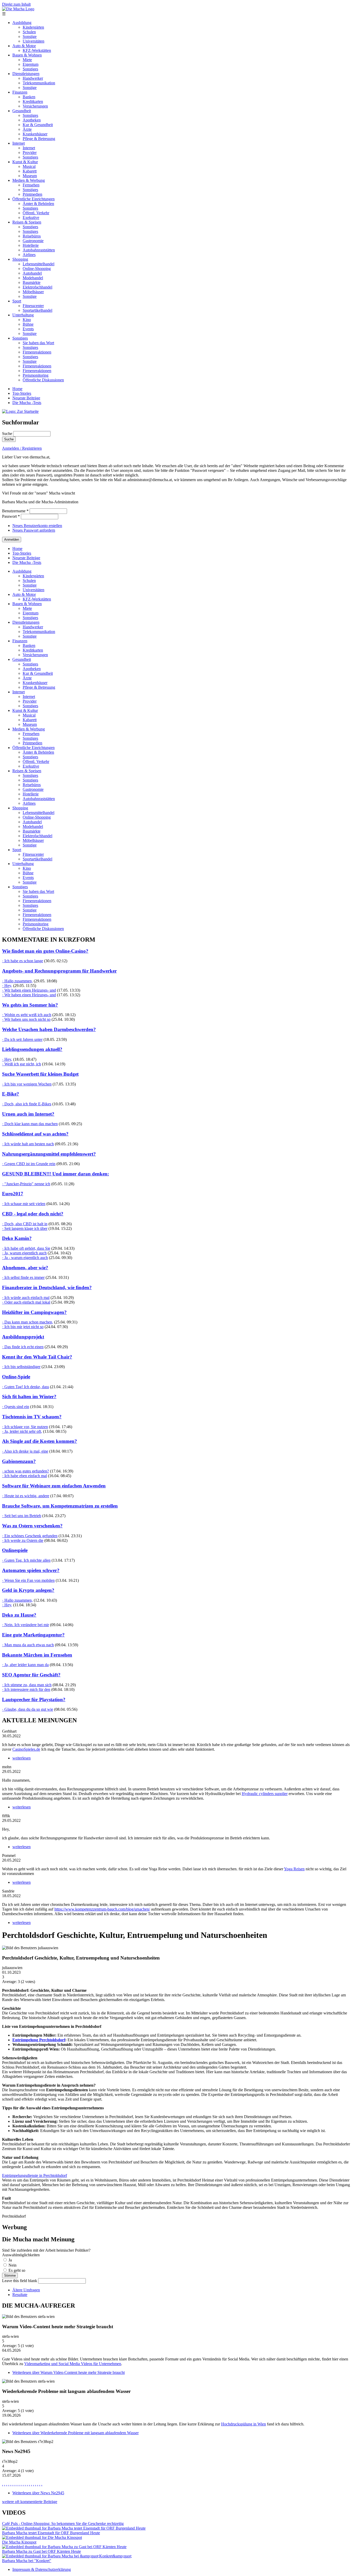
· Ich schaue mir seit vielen (24, 1204)
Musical (29, 166)
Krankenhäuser (35, 134)
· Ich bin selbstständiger (21, 1367)
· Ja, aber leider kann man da (25, 1665)
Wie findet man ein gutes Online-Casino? (45, 951)
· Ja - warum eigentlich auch (25, 1258)
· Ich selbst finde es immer (23, 1277)
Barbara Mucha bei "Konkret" (27, 2561)
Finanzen (20, 92)
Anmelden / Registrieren (22, 448)
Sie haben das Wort (38, 343)
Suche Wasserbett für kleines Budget (40, 1074)
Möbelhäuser (33, 292)
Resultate (20, 2295)
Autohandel (32, 273)
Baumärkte (32, 282)
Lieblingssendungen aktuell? (32, 1049)
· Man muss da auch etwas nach (28, 1645)
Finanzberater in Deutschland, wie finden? (47, 1287)
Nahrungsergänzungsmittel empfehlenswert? (49, 1154)
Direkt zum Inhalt (16, 4)
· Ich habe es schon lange (23, 961)
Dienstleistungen (26, 74)
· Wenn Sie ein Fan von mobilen (28, 1580)
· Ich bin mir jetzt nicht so (23, 1327)
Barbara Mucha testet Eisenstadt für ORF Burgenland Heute (51, 2533)
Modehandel (33, 278)
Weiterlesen (69, 2372)
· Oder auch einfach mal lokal (26, 1302)
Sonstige (30, 36)
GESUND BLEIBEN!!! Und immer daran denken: (56, 1174)
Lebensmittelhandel (39, 264)
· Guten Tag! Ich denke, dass (26, 1387)
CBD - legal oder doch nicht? (33, 1214)
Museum (30, 176)
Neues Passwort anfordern (34, 530)
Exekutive (31, 217)
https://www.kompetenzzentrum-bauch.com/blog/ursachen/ (102, 1909)
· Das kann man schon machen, (28, 1322)
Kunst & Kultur (25, 162)
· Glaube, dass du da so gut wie (28, 1709)
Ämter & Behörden (38, 204)
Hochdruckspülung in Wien (244, 2424)
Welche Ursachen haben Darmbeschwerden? (49, 1029)
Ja (10, 2260)
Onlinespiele (15, 1550)
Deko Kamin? (17, 1238)
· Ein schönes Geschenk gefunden (30, 1536)
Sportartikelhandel (37, 310)
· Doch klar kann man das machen (30, 1124)
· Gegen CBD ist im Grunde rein (29, 1164)
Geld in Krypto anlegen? (28, 1590)
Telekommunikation (39, 83)
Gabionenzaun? (19, 1461)
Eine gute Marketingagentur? (33, 1635)
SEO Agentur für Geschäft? (31, 1675)
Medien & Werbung (29, 180)
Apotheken (32, 120)
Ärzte (27, 129)
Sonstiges (30, 69)
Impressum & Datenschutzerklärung (42, 2569)
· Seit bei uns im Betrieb (22, 1516)
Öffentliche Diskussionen (43, 380)
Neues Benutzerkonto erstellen (37, 526)
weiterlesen (22, 1758)
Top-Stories (22, 393)
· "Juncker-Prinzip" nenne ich (26, 1184)
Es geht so (17, 2270)
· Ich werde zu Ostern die (23, 1540)
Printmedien (32, 194)
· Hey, (7, 986)
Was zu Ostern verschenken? (32, 1526)
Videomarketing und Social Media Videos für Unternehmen (73, 2364)
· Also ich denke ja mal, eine (25, 1451)
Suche (8, 434)
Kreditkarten (33, 101)
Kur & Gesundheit (38, 125)
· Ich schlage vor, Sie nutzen (25, 1427)
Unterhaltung (23, 315)
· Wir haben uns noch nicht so (26, 1019)
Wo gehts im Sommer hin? (30, 1005)
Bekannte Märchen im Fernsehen (37, 1655)
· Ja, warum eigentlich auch (24, 1253)
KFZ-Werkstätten (37, 50)
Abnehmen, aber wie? (25, 1268)
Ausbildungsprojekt (23, 1337)
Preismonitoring (36, 375)
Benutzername (15, 511)
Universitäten (33, 41)
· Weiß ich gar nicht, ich (22, 1064)
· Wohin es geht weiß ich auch (27, 1015)
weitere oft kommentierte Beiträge (30, 2502)
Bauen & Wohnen (27, 55)
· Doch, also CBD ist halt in (25, 1224)
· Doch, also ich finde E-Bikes (27, 1104)
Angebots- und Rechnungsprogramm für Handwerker (59, 971)
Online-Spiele (16, 1377)
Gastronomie (33, 241)
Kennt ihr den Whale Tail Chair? (37, 1357)
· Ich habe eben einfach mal (24, 1476)
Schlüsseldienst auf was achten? (35, 1134)
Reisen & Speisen (27, 222)
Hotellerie (31, 245)
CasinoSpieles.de (26, 1749)
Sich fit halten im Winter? (29, 1397)
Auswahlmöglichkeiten (21, 2255)
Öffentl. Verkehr (36, 213)
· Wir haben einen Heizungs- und (29, 990)
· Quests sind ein (16, 1407)
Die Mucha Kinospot (19, 2542)
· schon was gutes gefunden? (26, 1471)
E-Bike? (11, 1094)
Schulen (29, 32)
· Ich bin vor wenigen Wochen (27, 1084)
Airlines (29, 255)
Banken (29, 97)
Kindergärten (33, 27)
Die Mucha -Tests (27, 403)
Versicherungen (35, 106)
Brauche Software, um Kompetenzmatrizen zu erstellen (60, 1506)
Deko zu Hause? (19, 1615)
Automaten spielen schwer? (31, 1570)
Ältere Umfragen (26, 2290)
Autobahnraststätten (39, 250)
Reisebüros (32, 236)
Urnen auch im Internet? (28, 1114)
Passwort (11, 516)
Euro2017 (13, 1194)
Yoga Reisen (294, 1869)
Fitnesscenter (33, 306)
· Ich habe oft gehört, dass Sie (26, 1248)
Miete (27, 60)
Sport (17, 301)
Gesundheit (22, 111)
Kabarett (30, 171)
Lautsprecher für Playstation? (34, 1699)
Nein (12, 2265)
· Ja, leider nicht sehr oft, (22, 1431)
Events (28, 329)
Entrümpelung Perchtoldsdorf (39, 2040)
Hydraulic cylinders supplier (265, 1794)
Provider (30, 153)
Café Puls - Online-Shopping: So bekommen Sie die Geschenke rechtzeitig (63, 2524)
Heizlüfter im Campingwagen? (34, 1312)
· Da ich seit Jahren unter (22, 1039)
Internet (19, 143)
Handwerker (33, 78)
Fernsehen (31, 185)
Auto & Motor (24, 46)
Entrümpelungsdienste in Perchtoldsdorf (35, 2175)
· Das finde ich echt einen (23, 1347)
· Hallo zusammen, (17, 981)
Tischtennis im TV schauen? (32, 1417)
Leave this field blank (20, 2281)
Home (17, 389)
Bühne (28, 324)
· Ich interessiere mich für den (26, 1689)
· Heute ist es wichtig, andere (26, 1496)
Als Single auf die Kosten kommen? (40, 1441)
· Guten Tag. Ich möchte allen (26, 1560)
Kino (27, 320)
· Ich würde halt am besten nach (28, 1144)
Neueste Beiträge (26, 398)
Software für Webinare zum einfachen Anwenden (54, 1486)
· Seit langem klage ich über (25, 1228)
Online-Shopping (37, 269)
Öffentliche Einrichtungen (33, 199)
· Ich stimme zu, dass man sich (27, 1685)
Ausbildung (22, 23)
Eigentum (31, 64)
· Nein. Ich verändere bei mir (26, 1625)
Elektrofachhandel (37, 287)
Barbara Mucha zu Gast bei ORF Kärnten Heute (41, 2551)
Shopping (20, 259)
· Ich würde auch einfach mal (26, 1298)
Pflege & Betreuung (39, 139)
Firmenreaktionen (37, 352)
